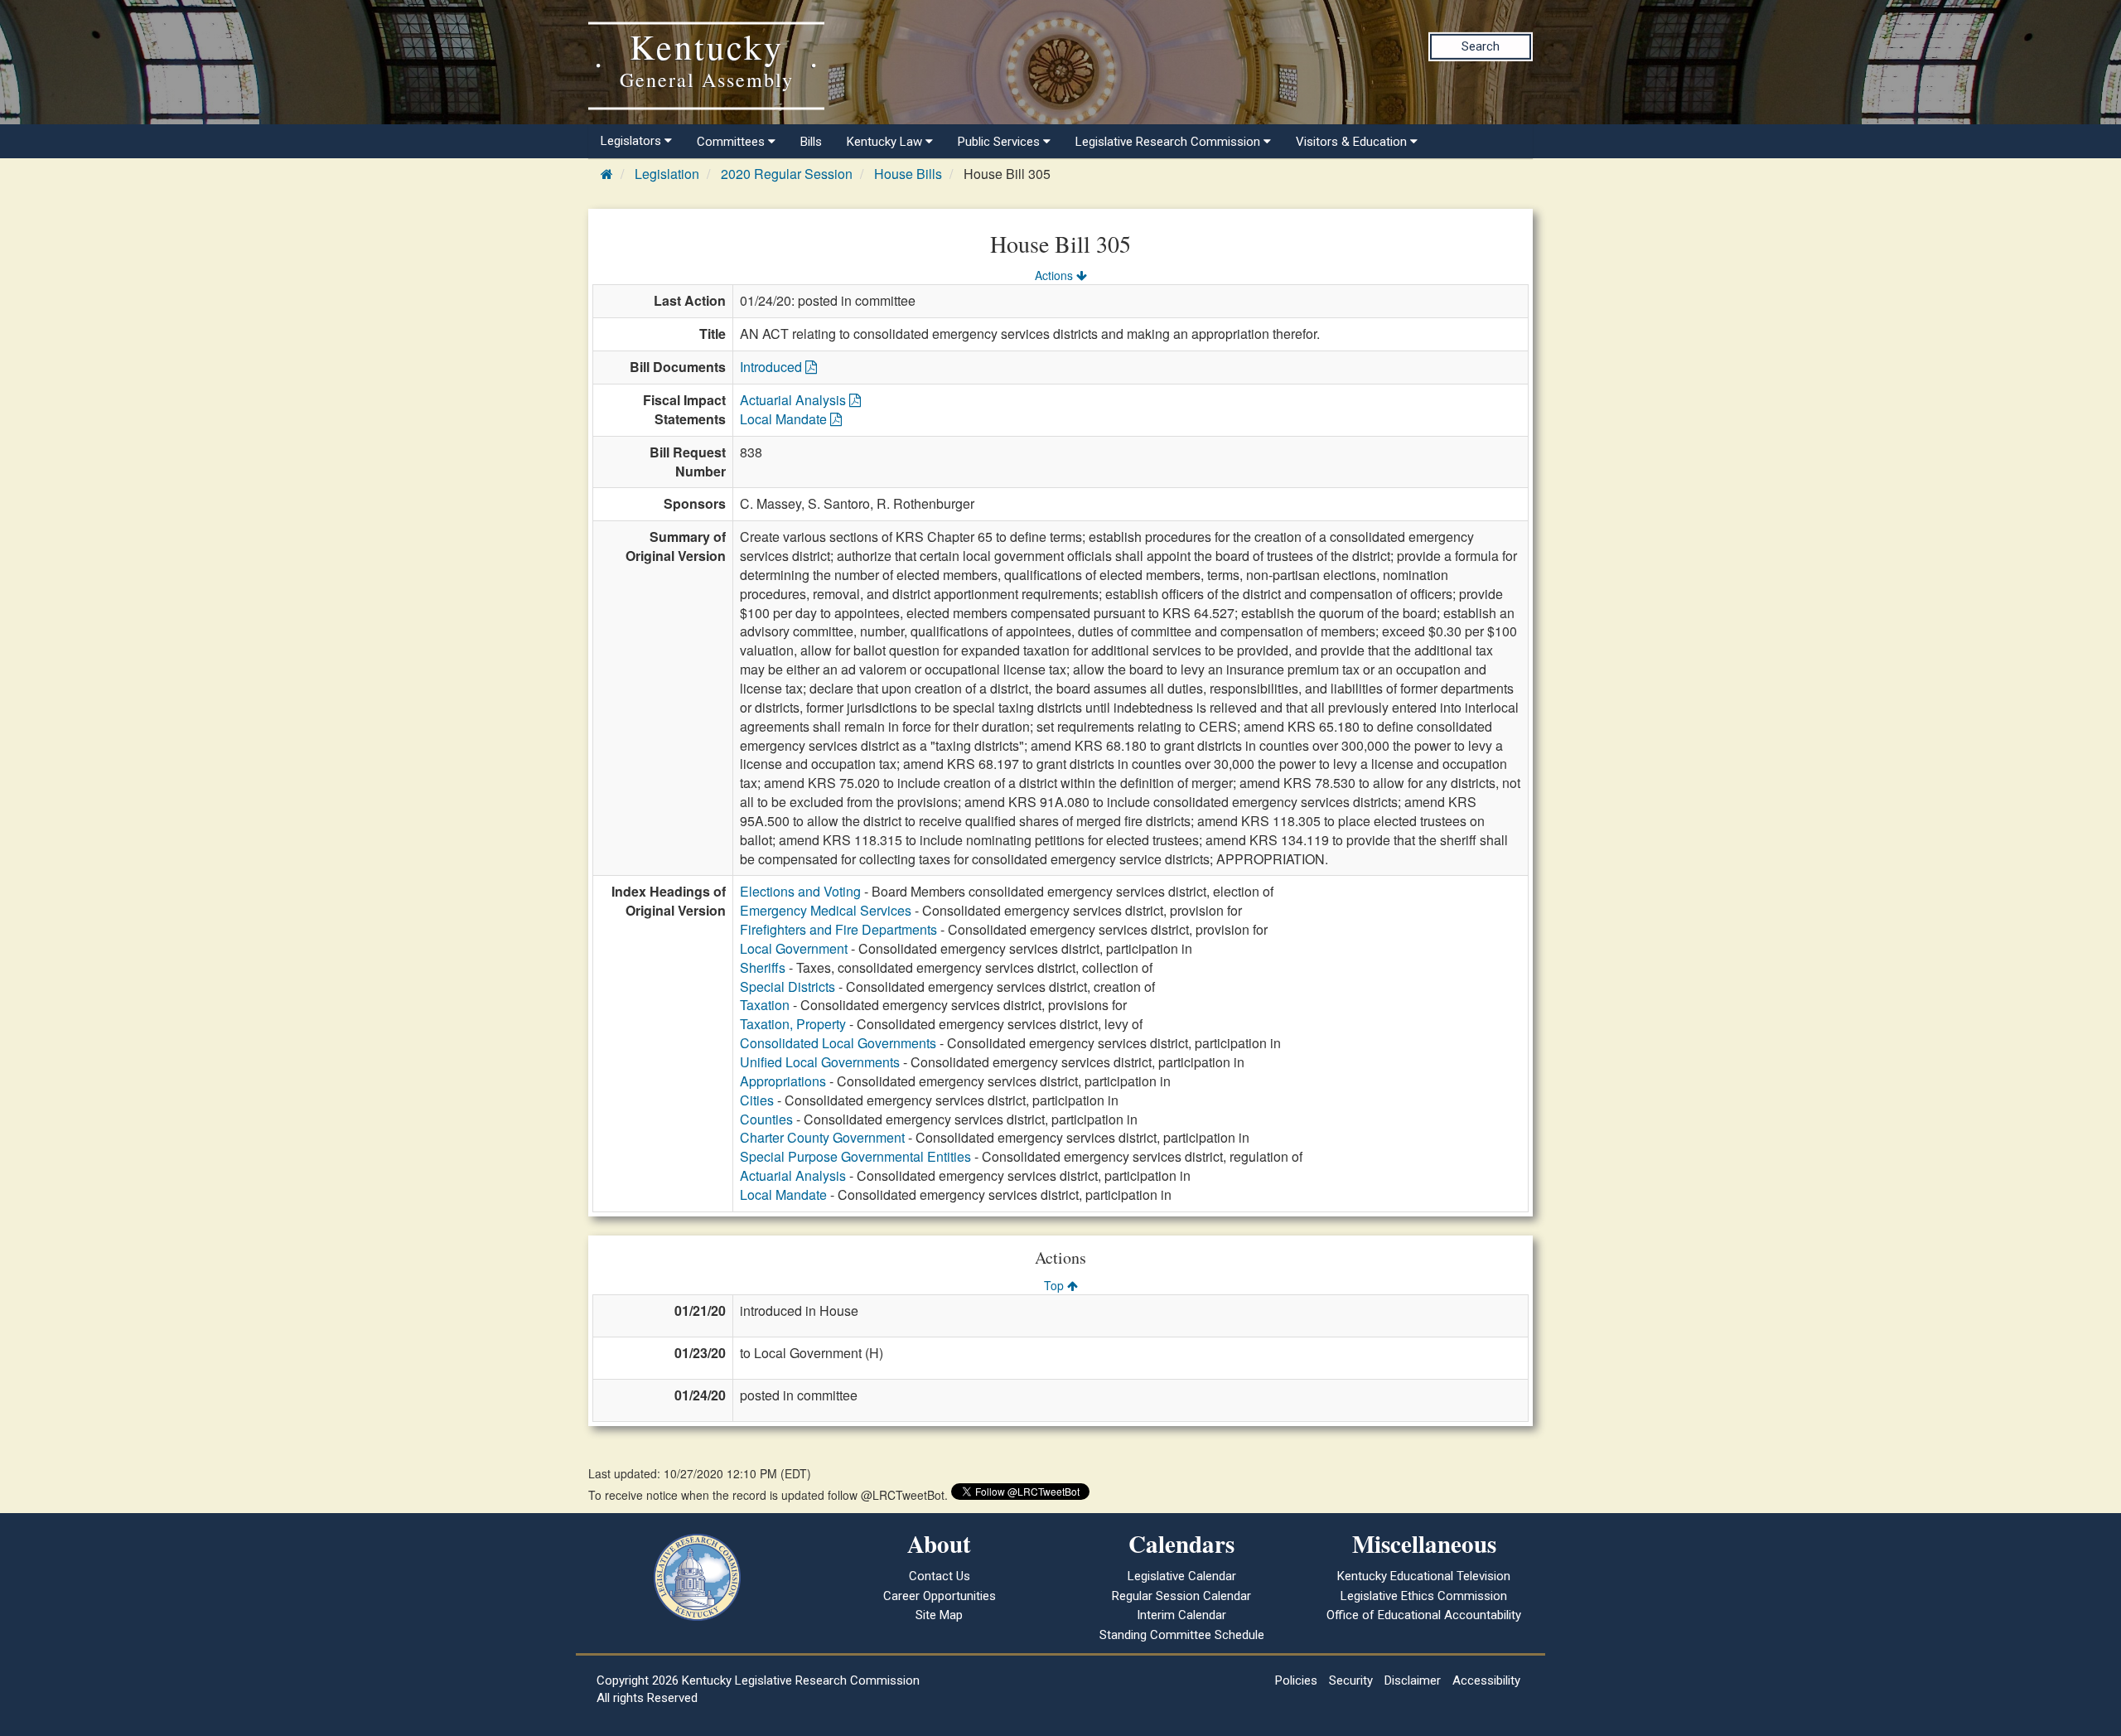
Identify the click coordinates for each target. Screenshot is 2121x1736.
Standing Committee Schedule (1182, 1635)
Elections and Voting (800, 891)
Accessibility (1486, 1680)
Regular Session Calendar (1181, 1596)
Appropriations (783, 1081)
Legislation (667, 174)
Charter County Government (822, 1137)
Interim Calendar (1181, 1615)
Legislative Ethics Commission (1424, 1596)
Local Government (794, 948)
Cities (757, 1100)
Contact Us (940, 1576)
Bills (811, 142)
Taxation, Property (793, 1024)
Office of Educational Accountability (1424, 1615)
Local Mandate (785, 419)
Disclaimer (1413, 1680)
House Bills (908, 174)
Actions (1056, 275)
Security (1351, 1680)
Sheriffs (763, 967)
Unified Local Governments (820, 1062)
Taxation (765, 1005)
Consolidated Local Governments (838, 1043)
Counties (766, 1119)
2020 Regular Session (787, 174)
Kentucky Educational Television (1424, 1576)
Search (1481, 46)
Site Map (939, 1615)
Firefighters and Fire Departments (838, 929)
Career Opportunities (940, 1596)
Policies (1296, 1680)
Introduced (773, 367)
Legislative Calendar (1182, 1576)
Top (1056, 1285)
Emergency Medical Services (826, 910)
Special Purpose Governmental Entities (855, 1156)
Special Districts (788, 986)
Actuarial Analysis (795, 400)
